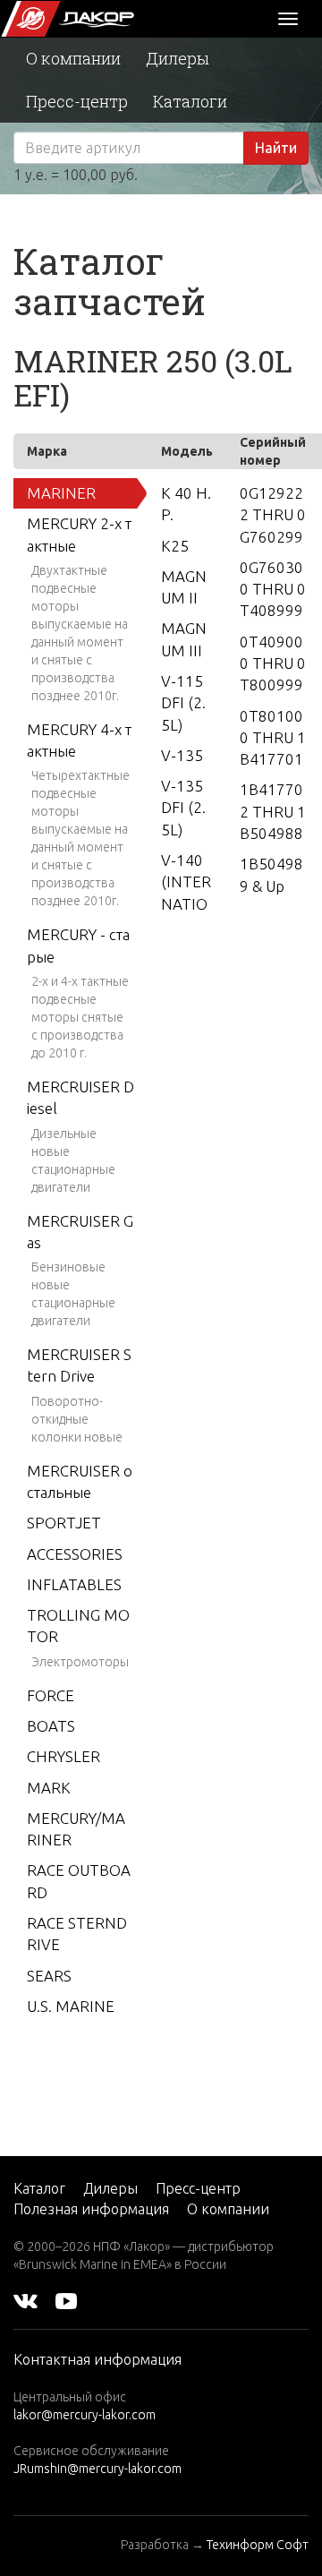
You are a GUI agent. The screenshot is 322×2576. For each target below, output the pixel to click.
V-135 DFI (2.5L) (183, 808)
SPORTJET (64, 1523)
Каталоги (190, 101)
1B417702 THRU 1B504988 (273, 811)
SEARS (49, 1976)
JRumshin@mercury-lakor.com (97, 2469)
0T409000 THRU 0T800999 (273, 663)
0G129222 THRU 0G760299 (273, 515)
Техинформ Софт (258, 2545)
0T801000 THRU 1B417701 (273, 738)
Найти (276, 148)
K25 (175, 546)
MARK (49, 1788)
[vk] (25, 2300)
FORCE (51, 1695)
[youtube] (66, 2300)
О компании (73, 58)
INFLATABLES (74, 1584)
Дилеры (178, 58)
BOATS (51, 1726)
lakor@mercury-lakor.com (85, 2415)
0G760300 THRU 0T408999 (273, 589)
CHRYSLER (64, 1756)
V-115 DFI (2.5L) (183, 703)
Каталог (39, 2188)
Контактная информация (97, 2359)
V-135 (182, 755)
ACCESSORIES (75, 1554)
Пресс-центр (77, 101)
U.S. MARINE (71, 2006)
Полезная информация (91, 2209)
